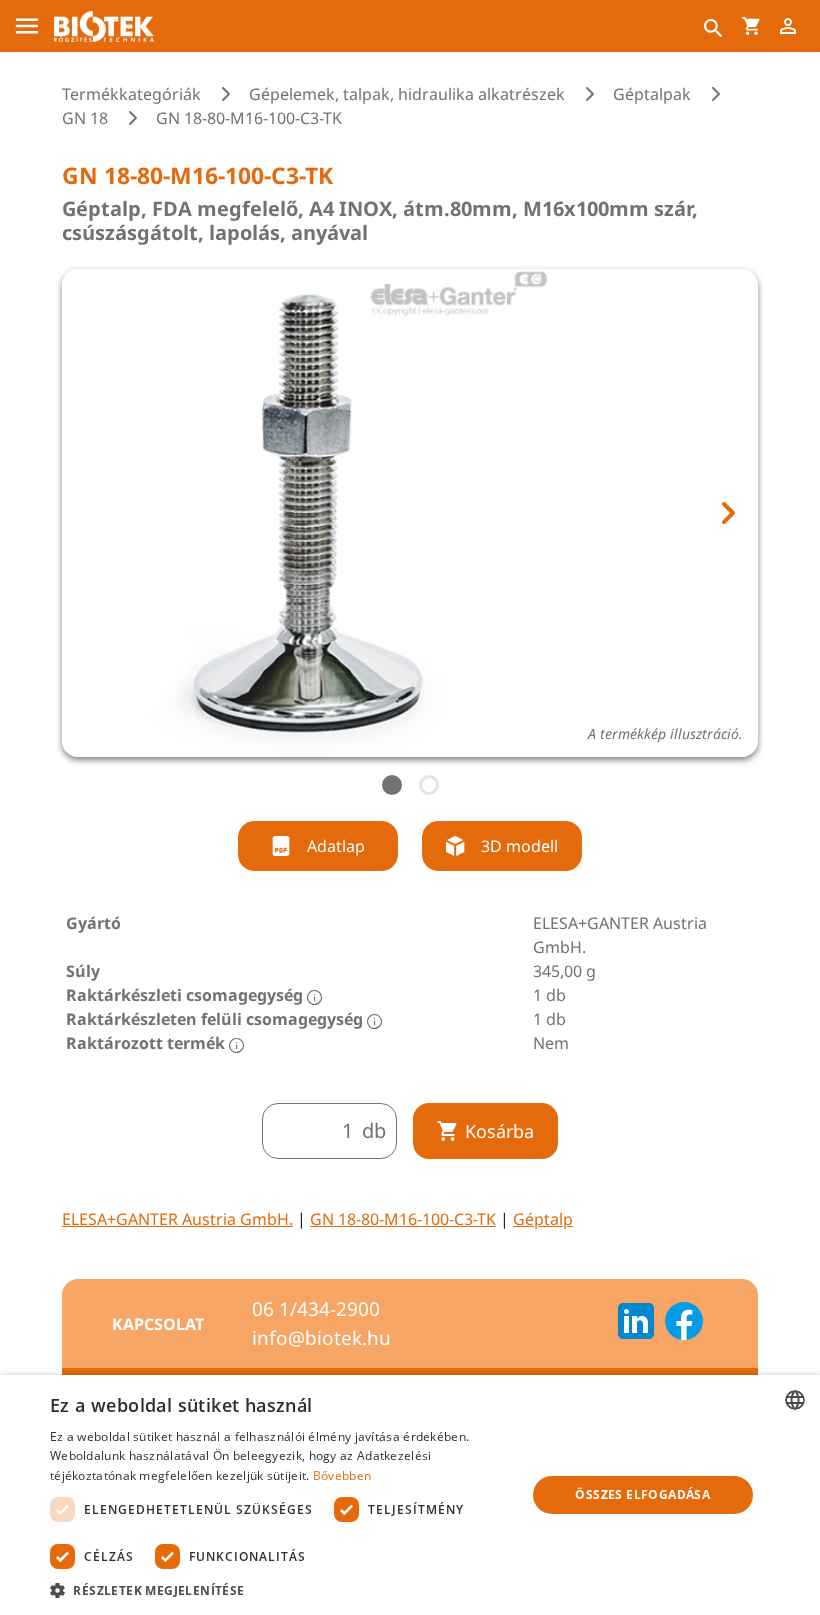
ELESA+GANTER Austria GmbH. (177, 1219)
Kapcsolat (158, 1324)
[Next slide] (727, 513)
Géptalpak (652, 94)
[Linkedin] (636, 1324)
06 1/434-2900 (316, 1309)
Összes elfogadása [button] (642, 1494)
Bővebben (342, 1475)
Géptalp (543, 1219)
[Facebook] (684, 1324)
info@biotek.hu (321, 1338)
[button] (281, 1590)
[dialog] (410, 1495)
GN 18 (85, 118)
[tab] (392, 785)
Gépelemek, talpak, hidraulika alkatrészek (407, 94)
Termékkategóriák (131, 94)
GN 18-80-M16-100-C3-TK (403, 1219)
